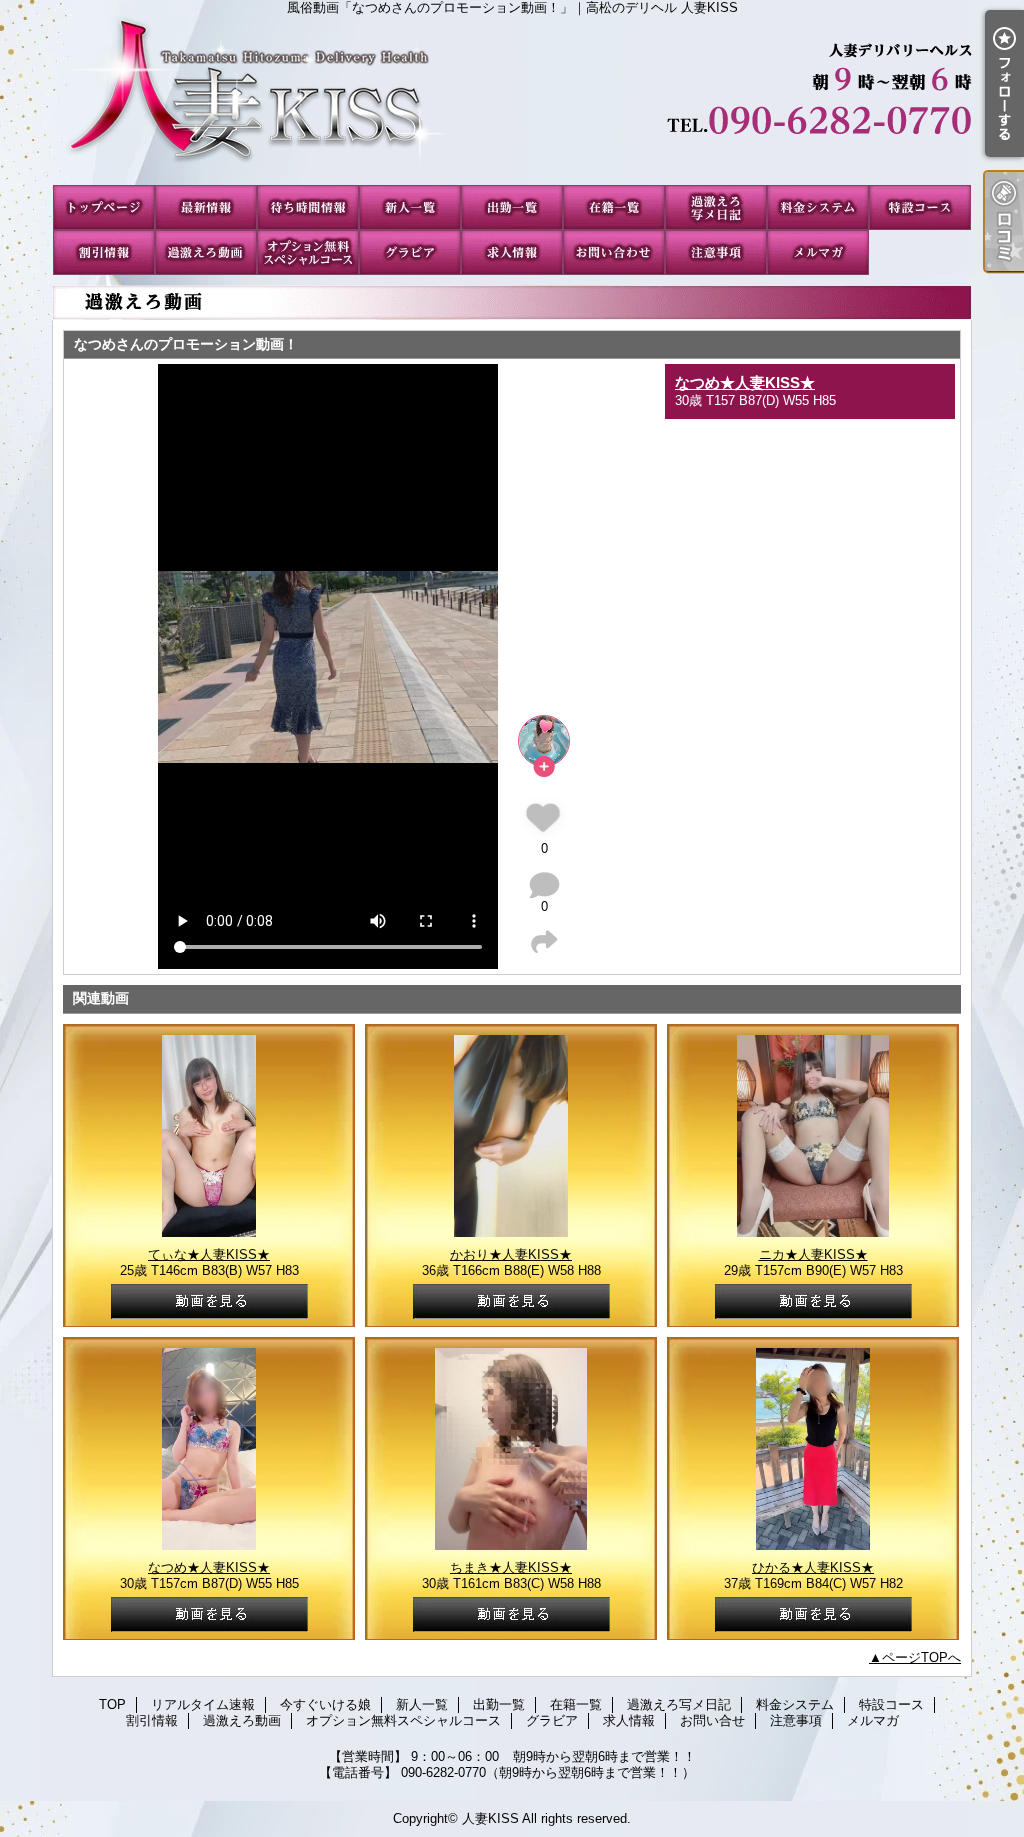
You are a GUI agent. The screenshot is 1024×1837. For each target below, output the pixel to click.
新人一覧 (410, 207)
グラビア (410, 252)
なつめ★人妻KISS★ (745, 382)
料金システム (818, 207)
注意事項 (716, 252)
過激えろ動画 (206, 252)
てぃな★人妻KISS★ (209, 1254)
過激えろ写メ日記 (716, 207)
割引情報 (104, 252)
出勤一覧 (512, 207)
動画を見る (209, 1301)
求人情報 (512, 252)
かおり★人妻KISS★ (511, 1254)
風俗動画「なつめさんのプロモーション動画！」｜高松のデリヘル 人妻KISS (512, 100)
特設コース (920, 207)
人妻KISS (490, 1818)
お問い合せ (614, 252)
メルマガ (818, 252)
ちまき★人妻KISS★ (511, 1567)
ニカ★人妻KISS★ (813, 1254)
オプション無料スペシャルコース (308, 252)
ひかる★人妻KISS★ (813, 1567)
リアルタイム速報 (206, 207)
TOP (104, 207)
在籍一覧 (614, 207)
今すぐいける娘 (308, 207)
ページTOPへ (921, 1657)
